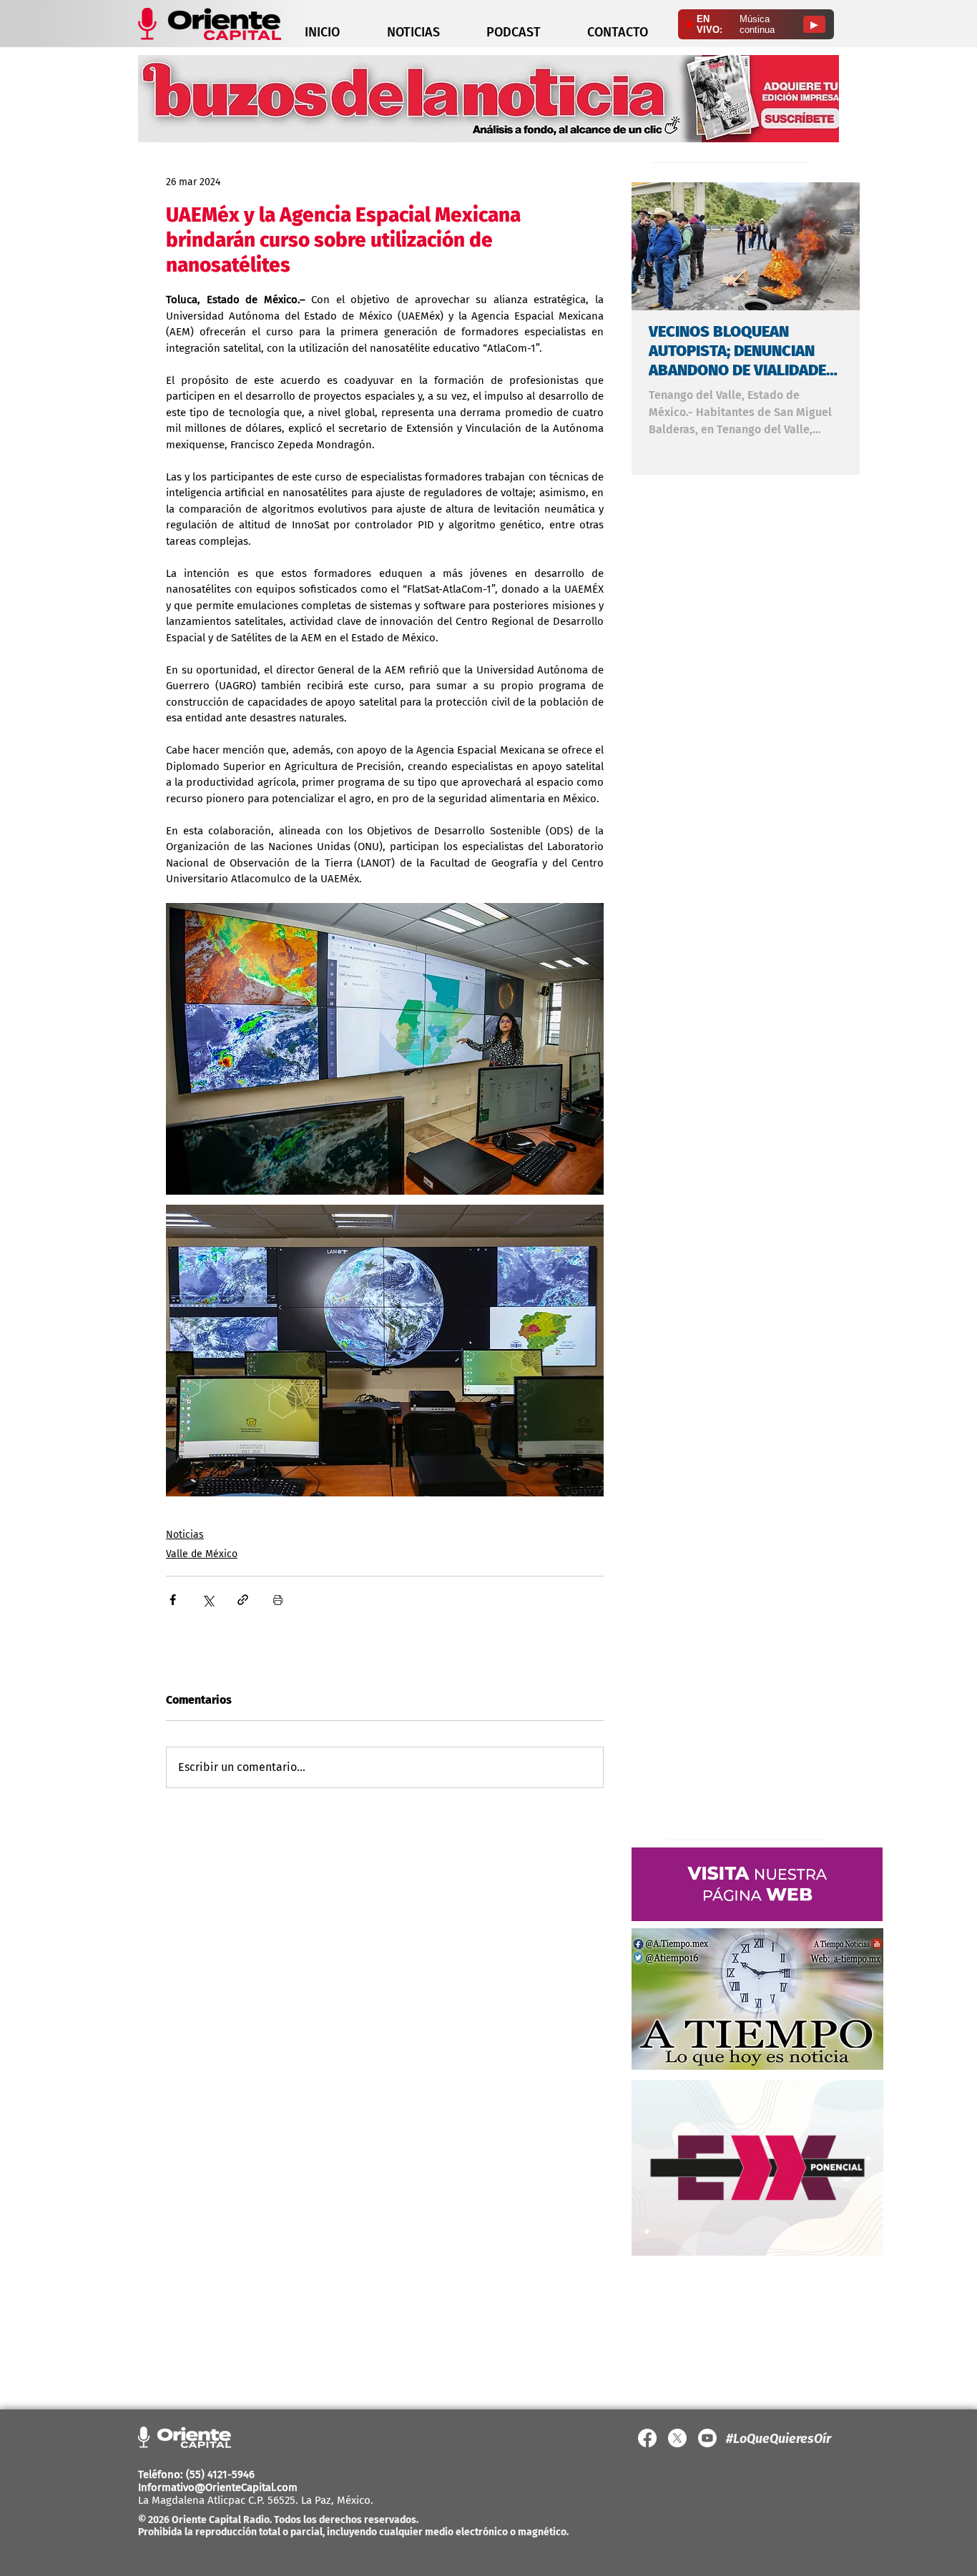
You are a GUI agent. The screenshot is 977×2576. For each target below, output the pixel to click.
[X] (677, 2438)
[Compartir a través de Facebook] (173, 1600)
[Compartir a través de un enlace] (243, 1600)
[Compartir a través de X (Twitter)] (208, 1600)
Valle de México (202, 1554)
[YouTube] (707, 2438)
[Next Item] (837, 246)
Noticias (185, 1535)
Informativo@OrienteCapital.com (218, 2487)
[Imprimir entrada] (278, 1600)
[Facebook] (647, 2438)
